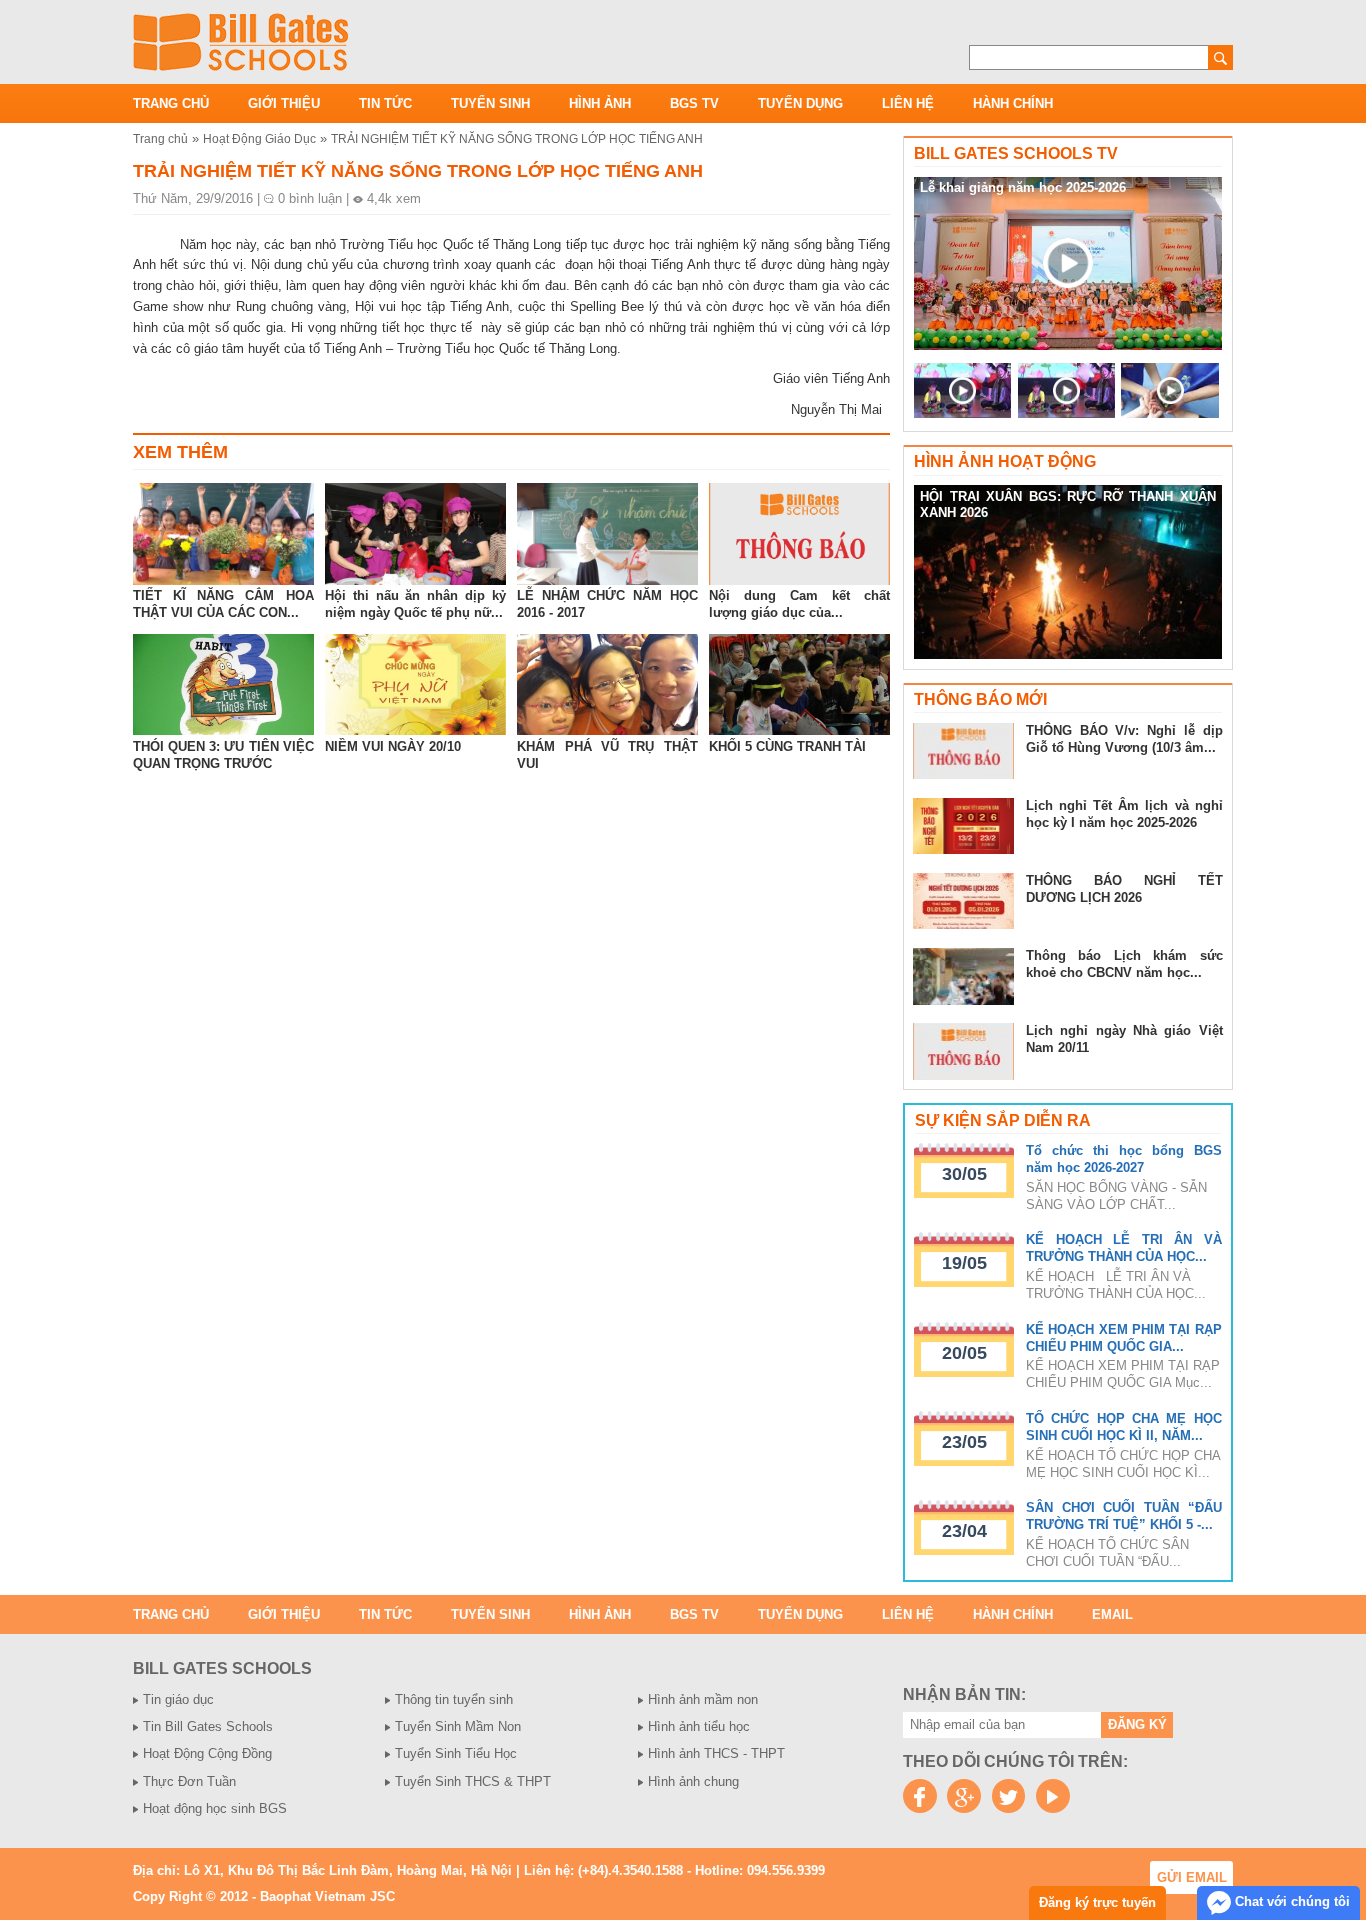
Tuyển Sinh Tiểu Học (456, 1753)
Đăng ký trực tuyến (1097, 1902)
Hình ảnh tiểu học (699, 1726)
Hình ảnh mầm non (703, 1699)
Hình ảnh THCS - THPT (716, 1753)
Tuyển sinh (490, 103)
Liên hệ (908, 103)
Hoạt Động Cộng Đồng (207, 1753)
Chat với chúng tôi (1290, 1901)
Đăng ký (1137, 1724)
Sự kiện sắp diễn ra (1003, 1120)
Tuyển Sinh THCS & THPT (473, 1781)
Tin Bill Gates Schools (208, 1726)
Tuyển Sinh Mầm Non (458, 1726)
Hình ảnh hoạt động (1005, 461)
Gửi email (1192, 1877)
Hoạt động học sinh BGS (215, 1808)
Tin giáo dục (178, 1699)
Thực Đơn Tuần (189, 1781)
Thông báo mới (980, 699)
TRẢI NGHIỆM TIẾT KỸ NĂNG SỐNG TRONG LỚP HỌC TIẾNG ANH (517, 138)
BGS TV (694, 103)
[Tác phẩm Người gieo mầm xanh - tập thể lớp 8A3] (1170, 390)
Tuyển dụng (800, 103)
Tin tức (385, 103)
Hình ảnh (600, 103)
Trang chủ (171, 103)
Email (1112, 1614)
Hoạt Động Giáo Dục (259, 138)
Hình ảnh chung (693, 1781)
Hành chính (1013, 103)
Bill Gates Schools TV (1016, 153)
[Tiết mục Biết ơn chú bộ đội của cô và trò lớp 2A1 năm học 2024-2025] (1067, 390)
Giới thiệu (284, 103)
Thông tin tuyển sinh (454, 1699)
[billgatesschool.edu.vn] (241, 42)
